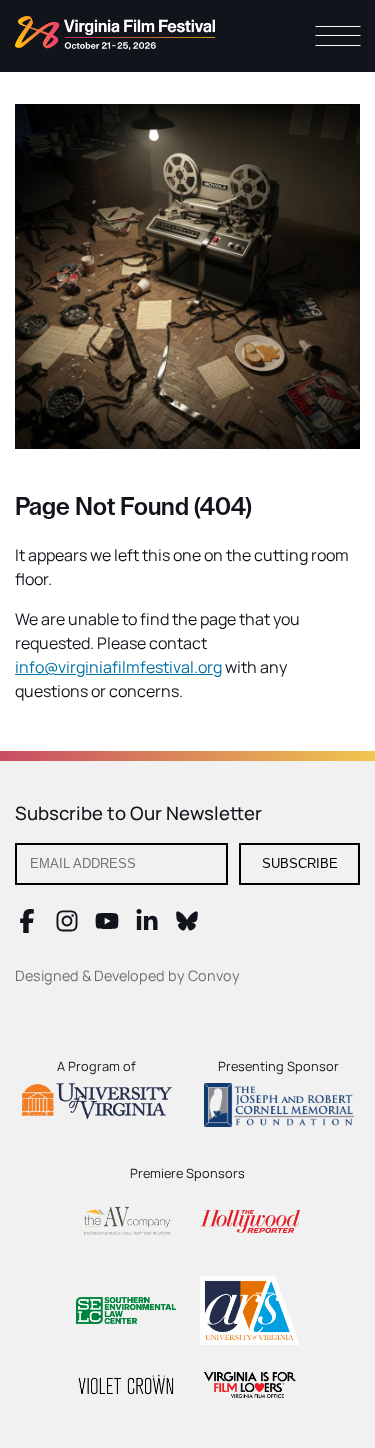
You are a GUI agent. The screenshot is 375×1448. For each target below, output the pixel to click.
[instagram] (67, 927)
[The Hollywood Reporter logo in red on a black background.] (250, 1224)
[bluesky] (187, 927)
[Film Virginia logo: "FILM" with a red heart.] (250, 1387)
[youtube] (107, 927)
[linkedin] (147, 927)
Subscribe (300, 863)
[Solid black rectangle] (126, 1388)
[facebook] (27, 927)
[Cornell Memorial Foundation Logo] (279, 1108)
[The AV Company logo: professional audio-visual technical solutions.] (126, 1224)
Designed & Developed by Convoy (127, 975)
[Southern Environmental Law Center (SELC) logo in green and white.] (126, 1313)
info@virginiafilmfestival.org (118, 667)
